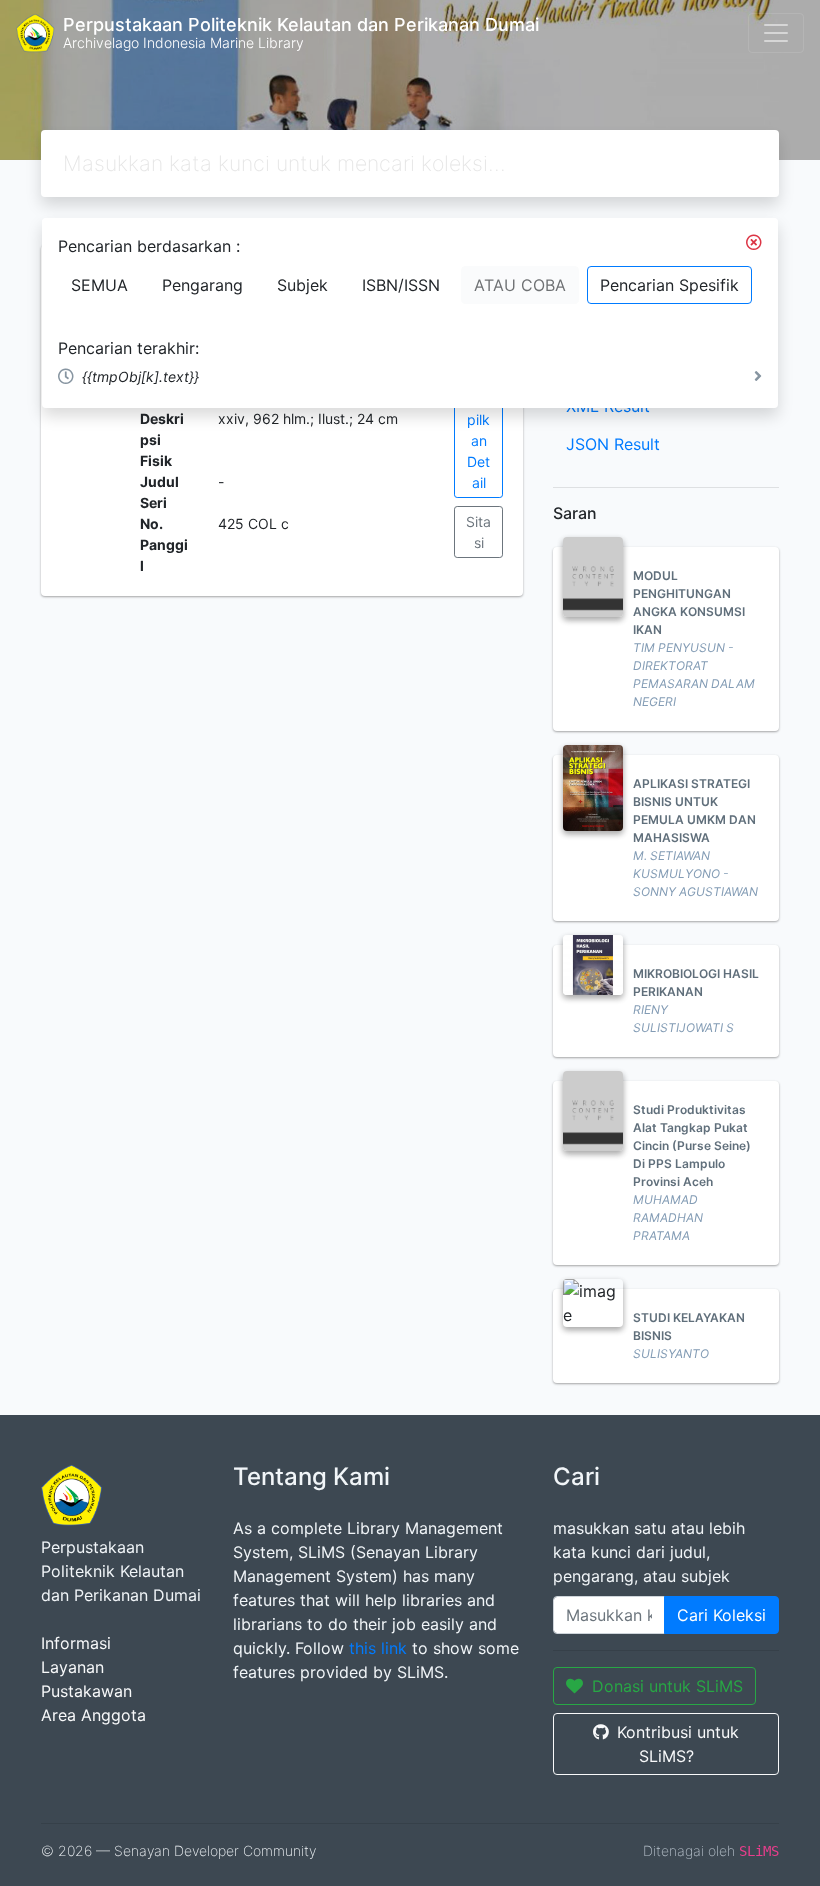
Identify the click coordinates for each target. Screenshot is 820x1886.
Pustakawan (86, 1691)
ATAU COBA (520, 285)
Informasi (76, 1643)
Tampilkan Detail (479, 440)
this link (378, 1648)
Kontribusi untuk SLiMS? (678, 1744)
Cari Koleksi (721, 1615)
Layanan (72, 1667)
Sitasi (478, 532)
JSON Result (613, 444)
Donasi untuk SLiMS (667, 1686)
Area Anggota (93, 1715)
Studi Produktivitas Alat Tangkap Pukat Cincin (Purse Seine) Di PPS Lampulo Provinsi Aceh (692, 1145)
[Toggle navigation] (776, 33)
